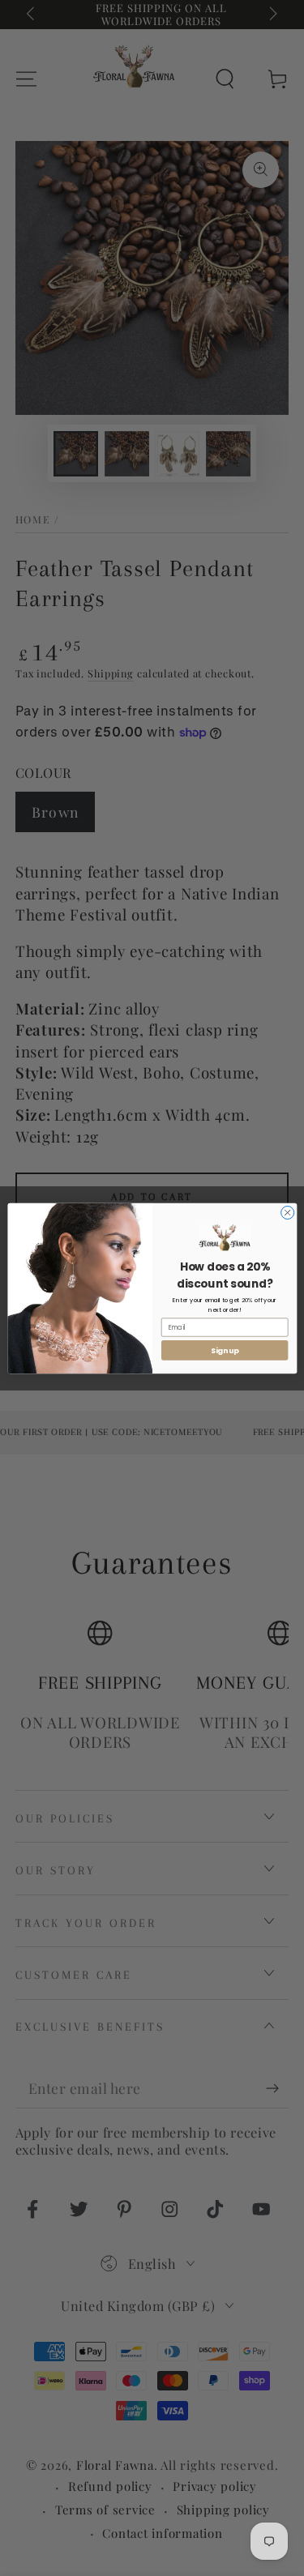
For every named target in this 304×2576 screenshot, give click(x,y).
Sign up (224, 1350)
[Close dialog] (287, 1212)
